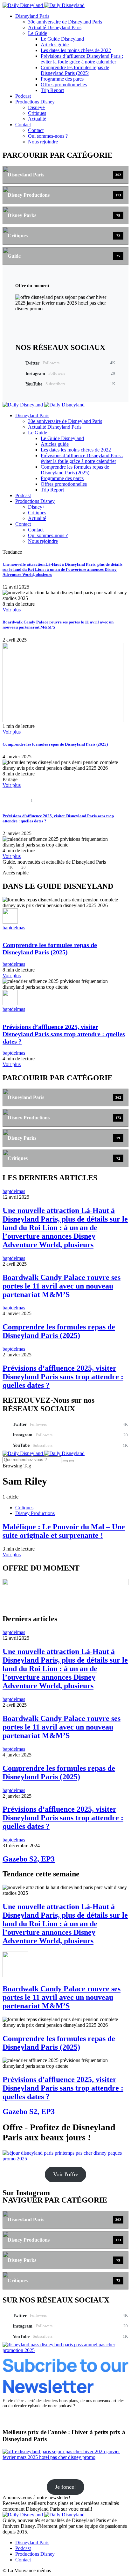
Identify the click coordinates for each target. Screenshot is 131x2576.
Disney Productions (35, 1513)
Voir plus (12, 610)
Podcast (23, 96)
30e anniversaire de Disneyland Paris (65, 22)
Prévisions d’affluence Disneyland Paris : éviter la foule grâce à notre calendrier (82, 59)
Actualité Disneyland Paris (55, 27)
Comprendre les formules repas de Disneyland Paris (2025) (75, 70)
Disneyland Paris (32, 16)
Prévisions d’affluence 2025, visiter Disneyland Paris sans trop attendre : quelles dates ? (64, 1034)
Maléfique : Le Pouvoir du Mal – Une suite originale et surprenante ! (64, 1531)
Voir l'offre (66, 2174)
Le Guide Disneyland (62, 39)
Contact (23, 125)
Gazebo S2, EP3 (29, 1859)
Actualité (37, 119)
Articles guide (55, 45)
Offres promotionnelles (64, 85)
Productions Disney (35, 102)
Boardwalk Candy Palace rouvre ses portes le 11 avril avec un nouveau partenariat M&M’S (62, 1286)
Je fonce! (65, 2487)
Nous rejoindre (43, 142)
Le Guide (38, 33)
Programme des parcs (62, 79)
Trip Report (52, 90)
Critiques (37, 113)
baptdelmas (14, 928)
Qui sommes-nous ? (48, 136)
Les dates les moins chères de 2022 (76, 50)
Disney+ (37, 107)
